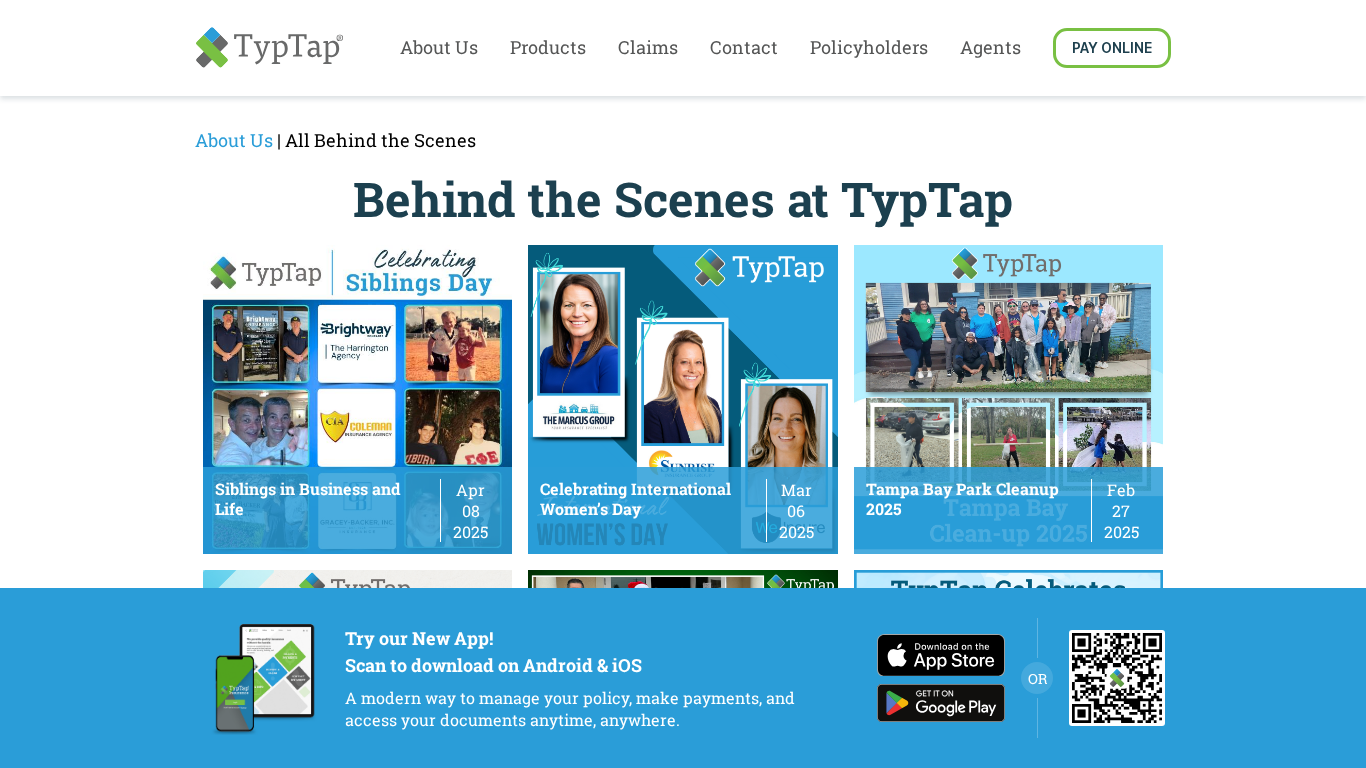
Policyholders (869, 47)
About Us (439, 47)
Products (548, 47)
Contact (744, 47)
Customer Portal (877, 89)
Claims (648, 47)
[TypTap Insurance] (269, 48)
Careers (440, 89)
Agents (990, 47)
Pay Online (1112, 47)
